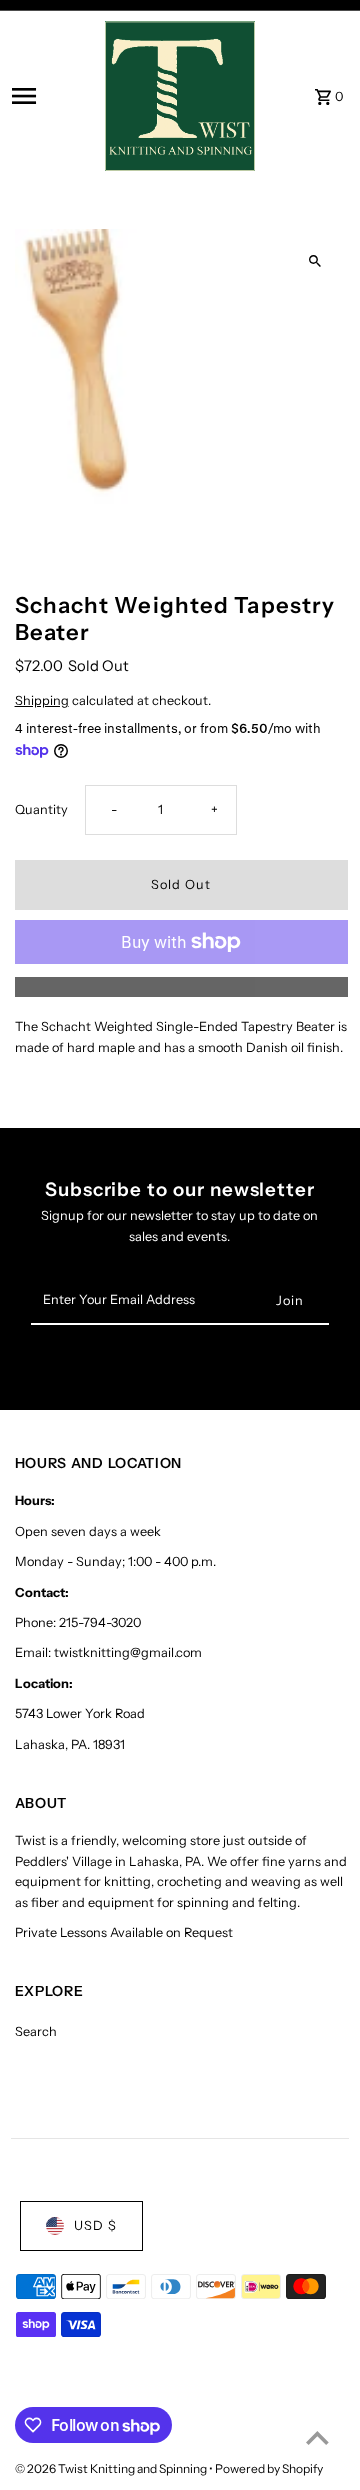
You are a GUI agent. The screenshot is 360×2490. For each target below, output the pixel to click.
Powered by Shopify (269, 2468)
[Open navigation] (52, 96)
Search (36, 2031)
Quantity (41, 809)
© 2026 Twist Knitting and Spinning (112, 2468)
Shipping (42, 700)
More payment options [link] (181, 986)
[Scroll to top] (317, 2437)
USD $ (95, 2225)
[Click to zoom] (315, 261)
